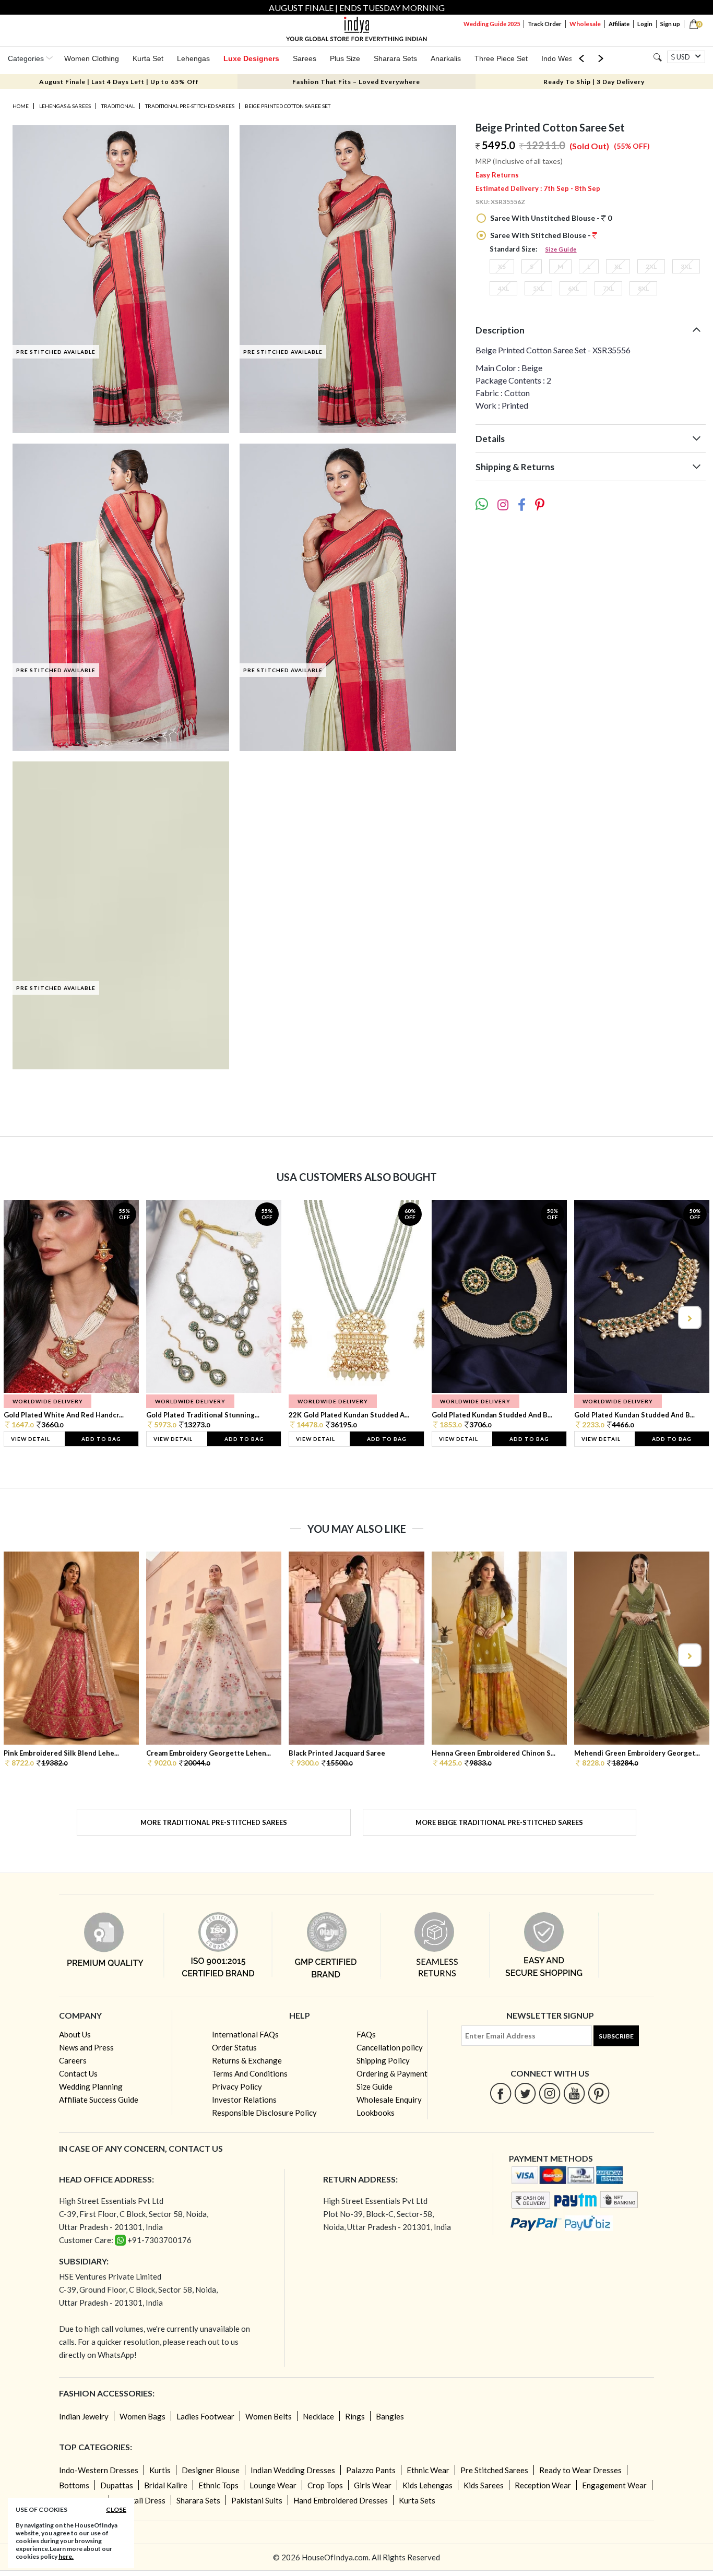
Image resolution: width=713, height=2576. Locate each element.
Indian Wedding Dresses (293, 2470)
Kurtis (160, 2470)
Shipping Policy (383, 2060)
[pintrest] (599, 2093)
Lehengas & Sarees (65, 106)
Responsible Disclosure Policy (264, 2113)
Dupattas (117, 2485)
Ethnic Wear (428, 2470)
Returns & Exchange (247, 2060)
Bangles (390, 2416)
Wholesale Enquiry (389, 2100)
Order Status (234, 2047)
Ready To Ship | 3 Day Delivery (594, 82)
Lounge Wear (273, 2485)
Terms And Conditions (250, 2073)
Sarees (305, 58)
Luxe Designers (251, 58)
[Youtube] (574, 2093)
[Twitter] (525, 2093)
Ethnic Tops (218, 2485)
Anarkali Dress (140, 2500)
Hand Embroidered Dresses (341, 2500)
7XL (608, 288)
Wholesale (585, 24)
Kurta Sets (417, 2500)
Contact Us (78, 2073)
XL (618, 266)
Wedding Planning (91, 2086)
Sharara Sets (395, 58)
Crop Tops (325, 2485)
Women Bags (142, 2416)
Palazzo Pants (371, 2470)
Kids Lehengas (427, 2485)
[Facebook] (501, 2093)
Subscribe (616, 2036)
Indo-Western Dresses (99, 2470)
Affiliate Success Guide (99, 2100)
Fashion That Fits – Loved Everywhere (356, 82)
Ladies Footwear (205, 2416)
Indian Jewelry (84, 2416)
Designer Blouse (211, 2470)
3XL (686, 266)
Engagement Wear (614, 2485)
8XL (643, 288)
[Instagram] (550, 2093)
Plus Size (345, 58)
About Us (75, 2034)
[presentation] (25, 1317)
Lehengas (193, 58)
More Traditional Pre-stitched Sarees (214, 1822)
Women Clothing (92, 58)
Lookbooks (376, 2113)
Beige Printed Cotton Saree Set (288, 106)
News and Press (86, 2047)
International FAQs (245, 2034)
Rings (355, 2416)
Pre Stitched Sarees (494, 2470)
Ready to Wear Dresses (580, 2470)
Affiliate (619, 24)
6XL (573, 288)
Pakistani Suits (257, 2500)
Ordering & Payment (392, 2073)
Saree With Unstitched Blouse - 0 (550, 218)
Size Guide (561, 249)
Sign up (670, 24)
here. (66, 2556)
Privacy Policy (237, 2086)
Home (21, 106)
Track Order (545, 24)
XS (502, 266)
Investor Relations (244, 2100)
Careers (73, 2060)
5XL (538, 288)
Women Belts (269, 2416)
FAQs (366, 2034)
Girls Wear (373, 2485)
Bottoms (74, 2485)
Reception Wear (543, 2485)
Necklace (318, 2416)
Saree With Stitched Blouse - (540, 235)
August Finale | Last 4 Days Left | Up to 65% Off (119, 82)
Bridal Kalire (166, 2485)
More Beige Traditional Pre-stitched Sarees (499, 1822)
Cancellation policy (390, 2047)
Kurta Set (148, 58)
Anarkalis (446, 58)
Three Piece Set (501, 58)
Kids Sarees (484, 2485)
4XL (503, 288)
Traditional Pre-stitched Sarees (190, 106)
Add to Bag (101, 1439)
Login (645, 24)
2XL (651, 266)
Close (116, 2509)
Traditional (118, 106)
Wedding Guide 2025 (492, 24)
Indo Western (563, 58)
